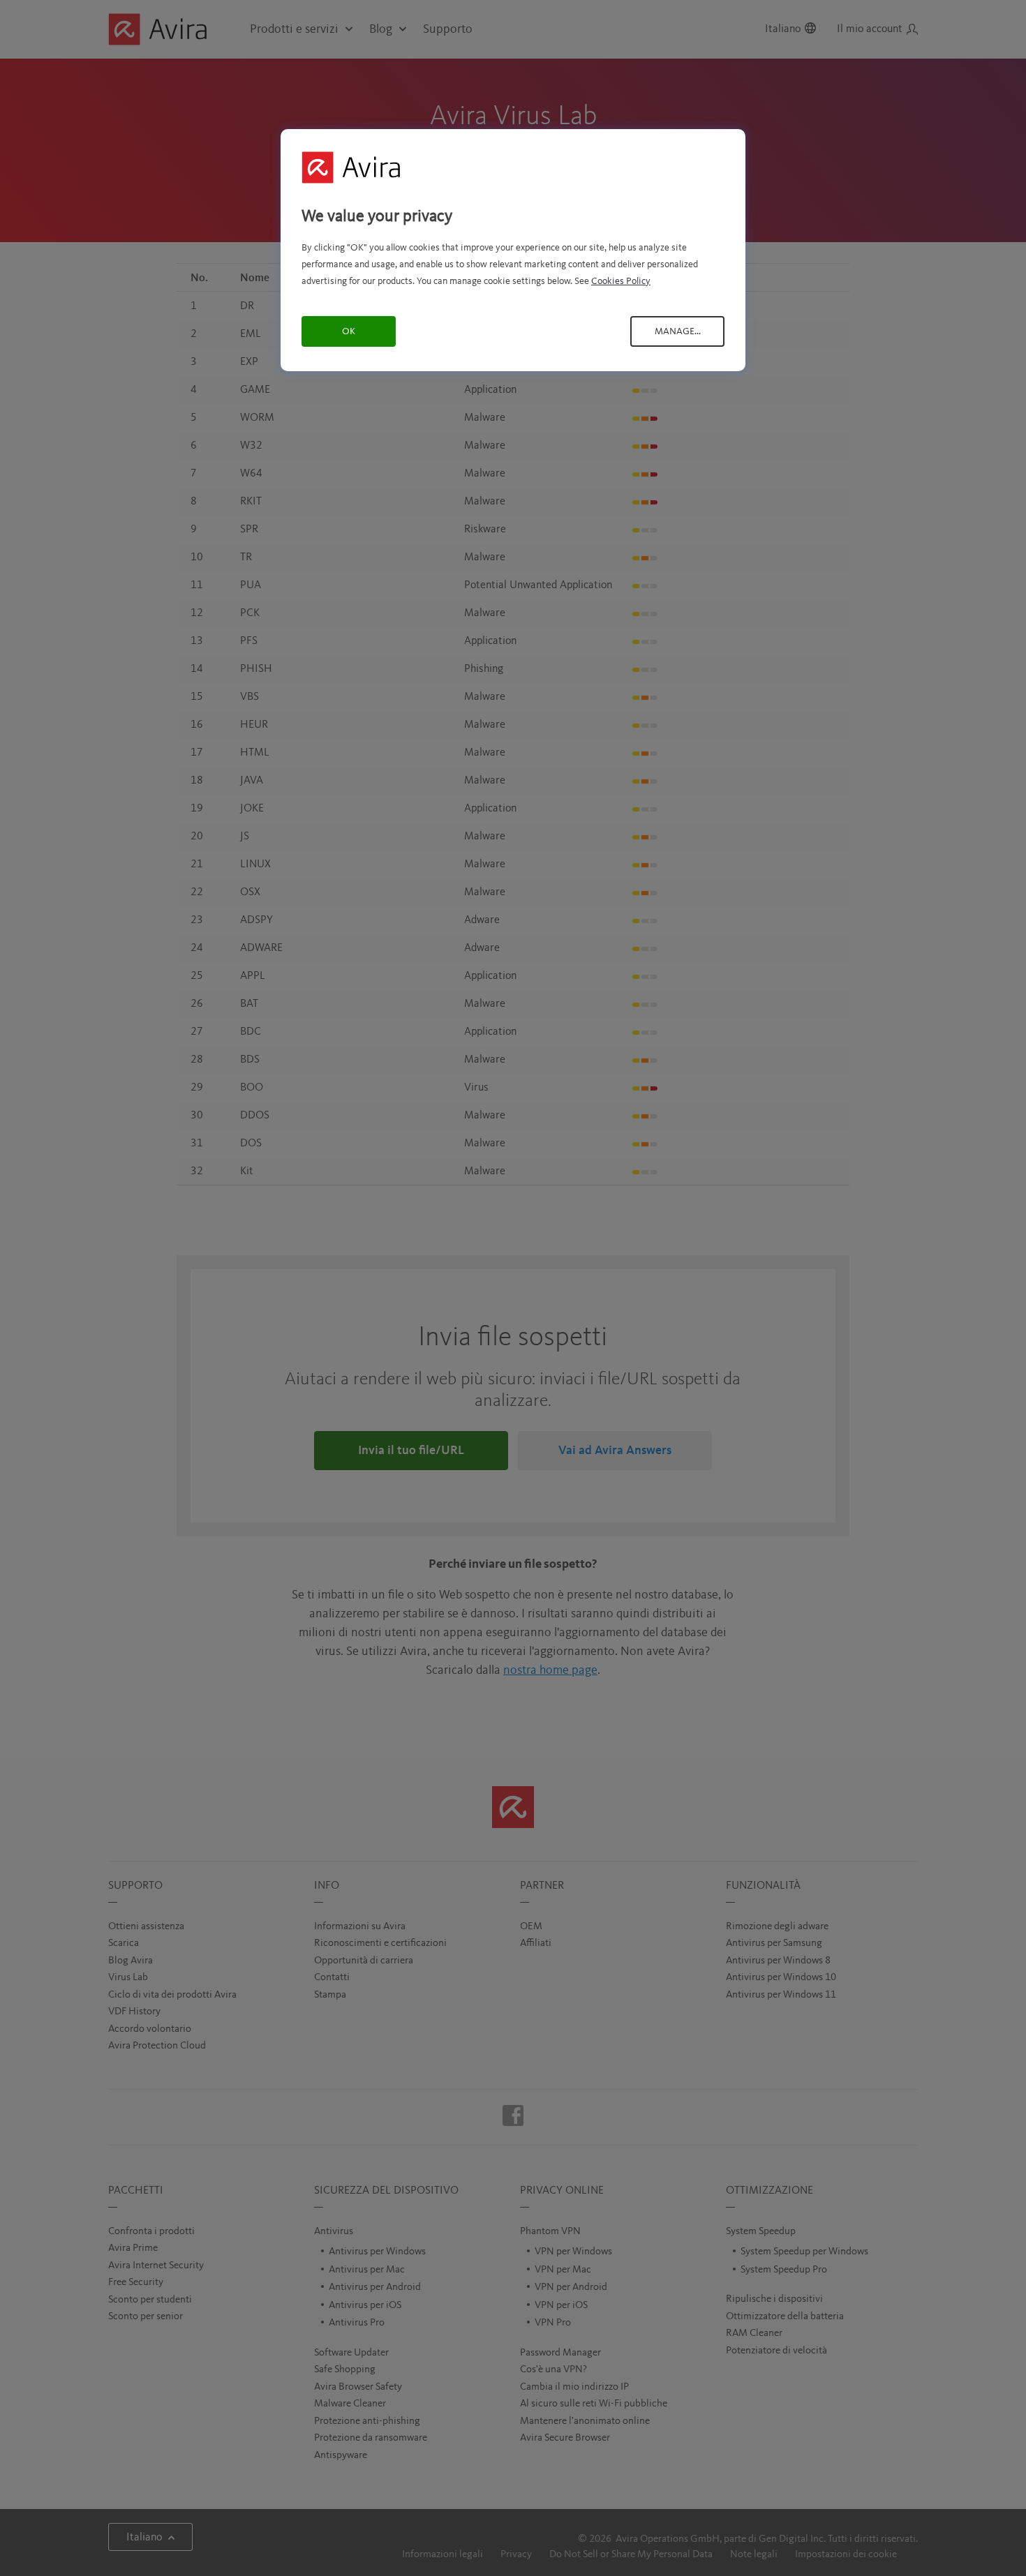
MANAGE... (678, 331)
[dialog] (513, 250)
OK (349, 331)
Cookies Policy (621, 281)
